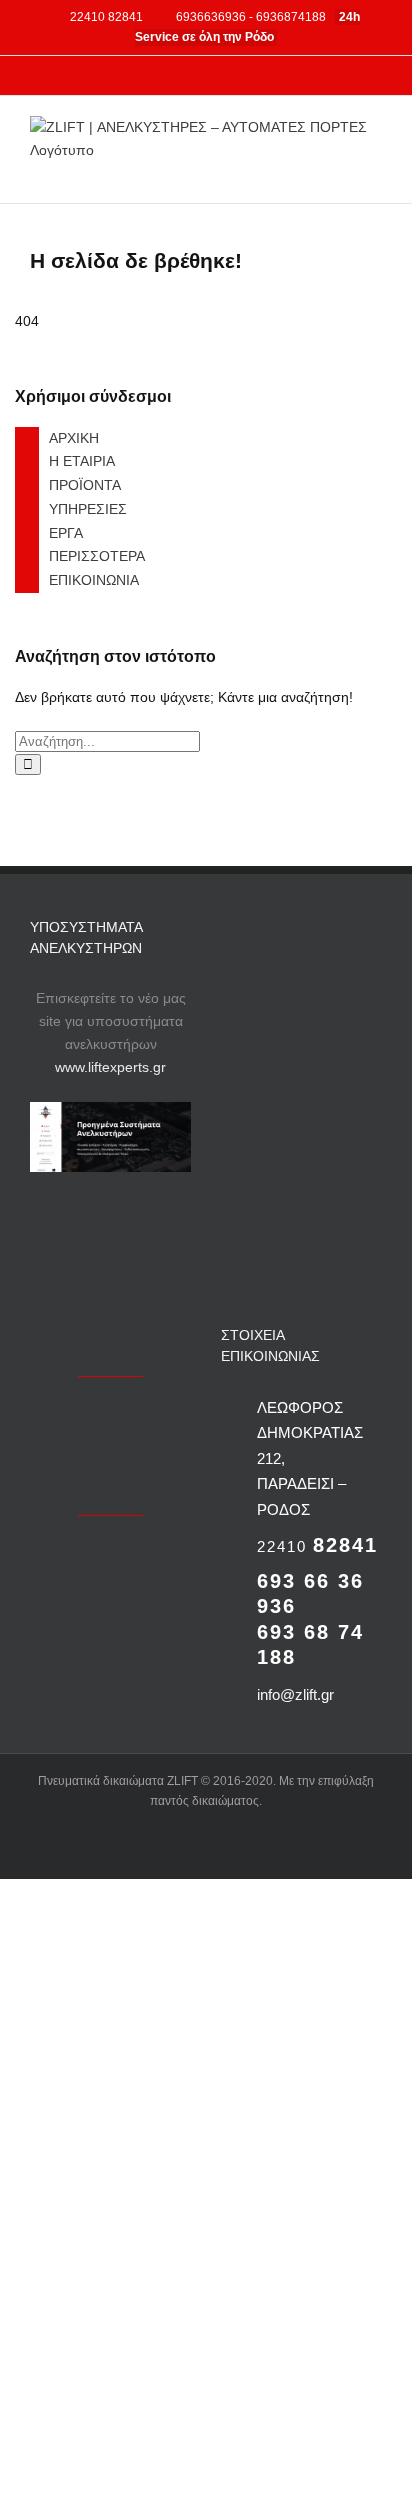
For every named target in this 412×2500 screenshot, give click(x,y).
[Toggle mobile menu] (374, 172)
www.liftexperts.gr (110, 1067)
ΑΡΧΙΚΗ (74, 438)
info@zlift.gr (295, 1694)
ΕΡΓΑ (66, 533)
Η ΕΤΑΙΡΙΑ (82, 461)
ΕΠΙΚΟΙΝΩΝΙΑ (94, 580)
